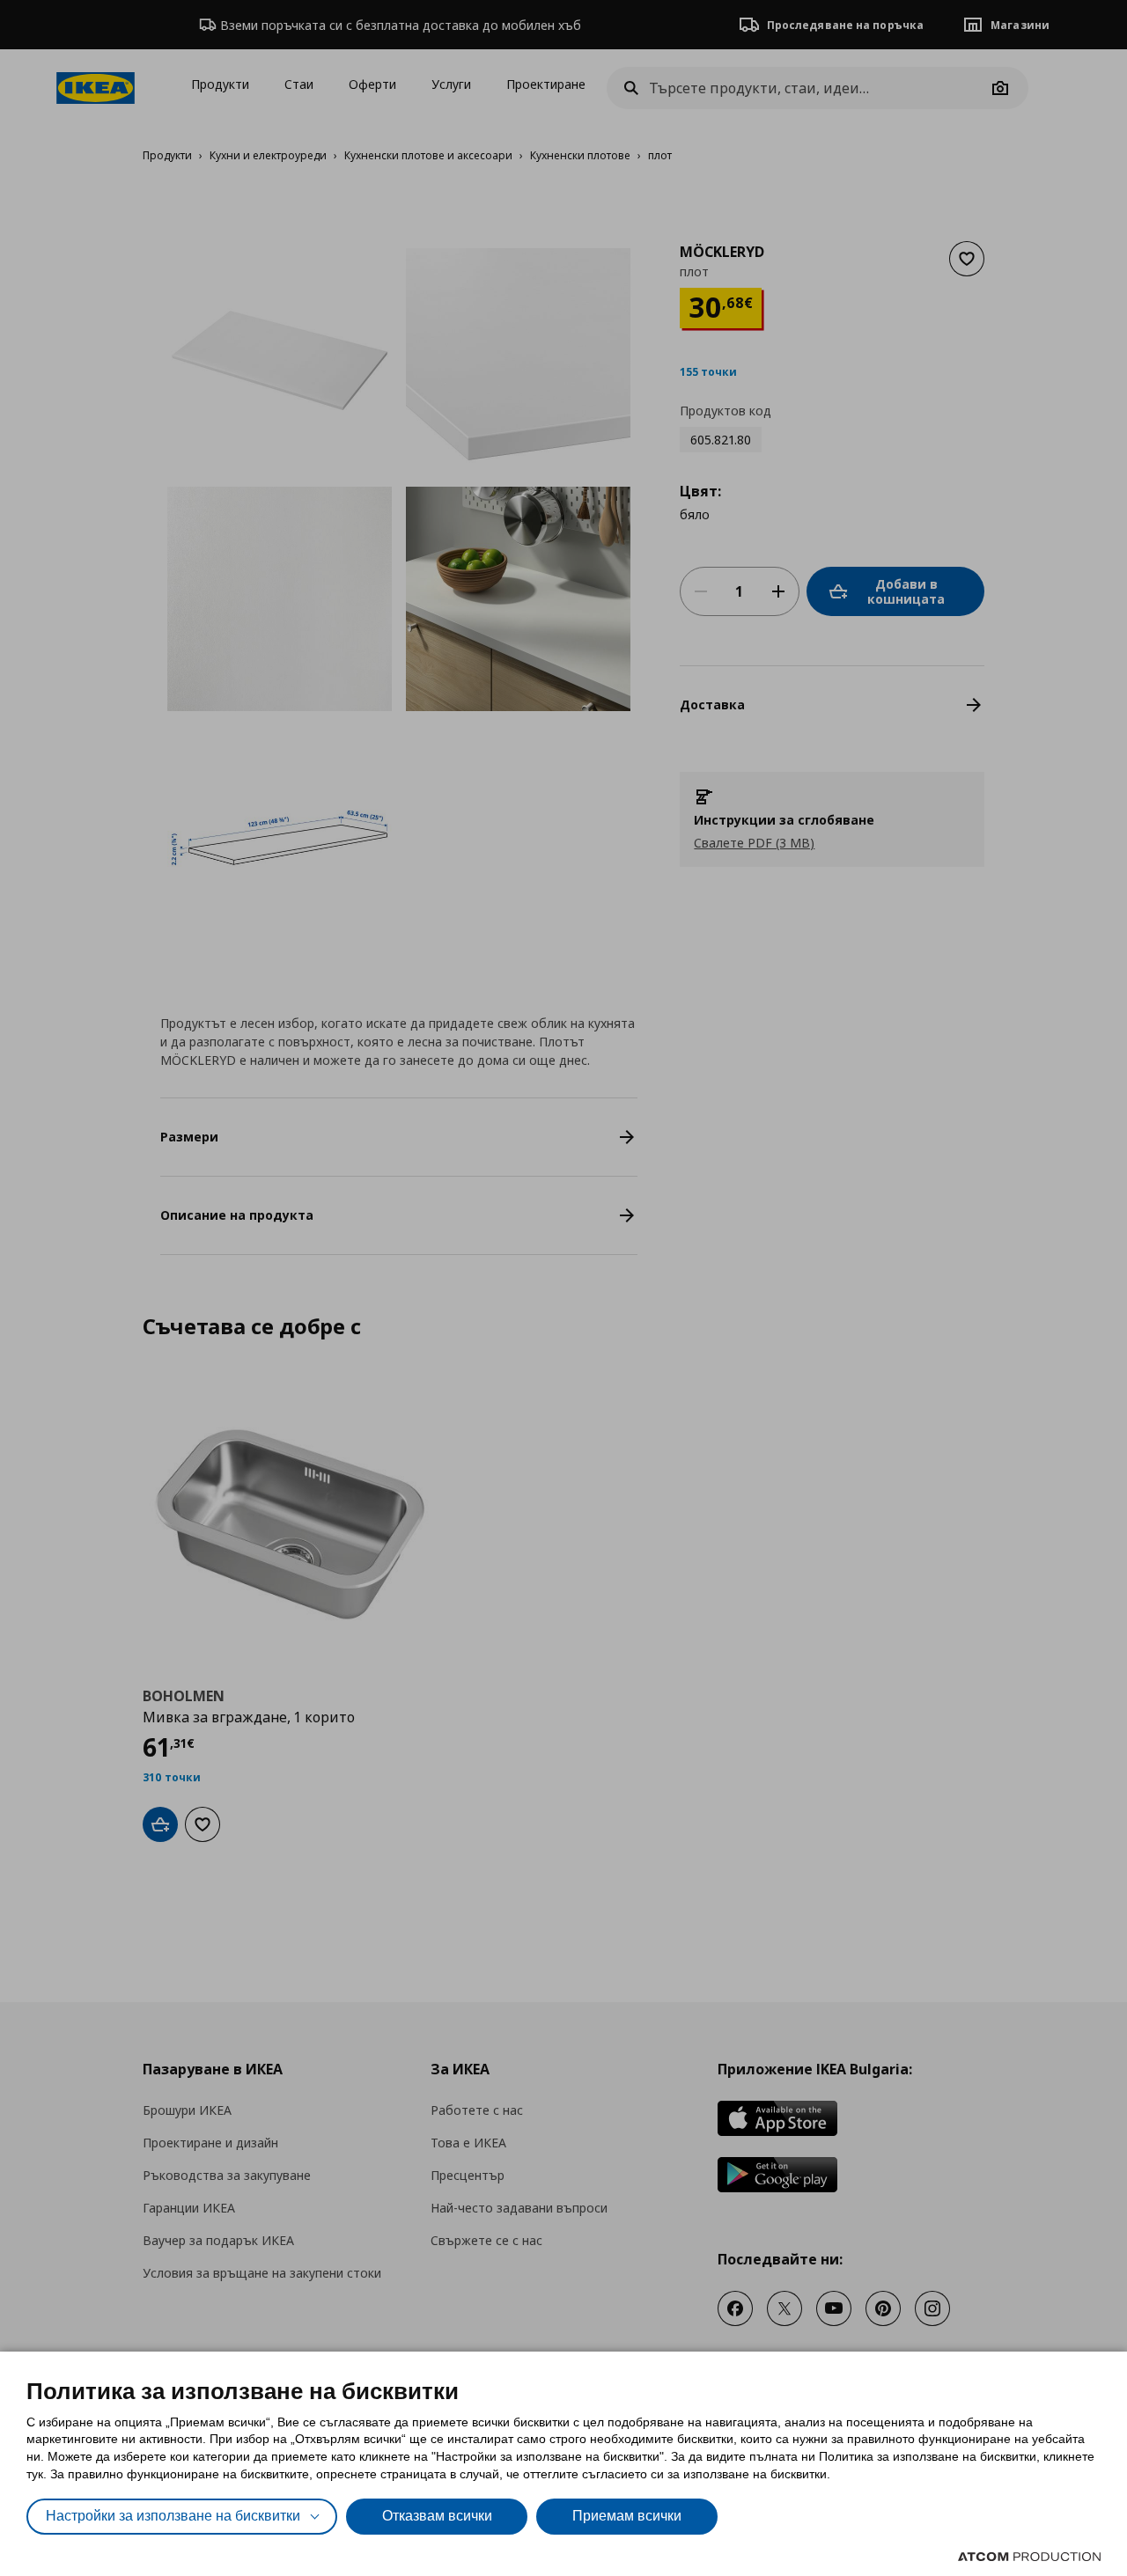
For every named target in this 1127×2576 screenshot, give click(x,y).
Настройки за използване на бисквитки (173, 2516)
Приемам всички (627, 2516)
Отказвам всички (437, 2516)
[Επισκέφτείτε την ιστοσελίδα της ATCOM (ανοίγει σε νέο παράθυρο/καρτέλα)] (1029, 2557)
